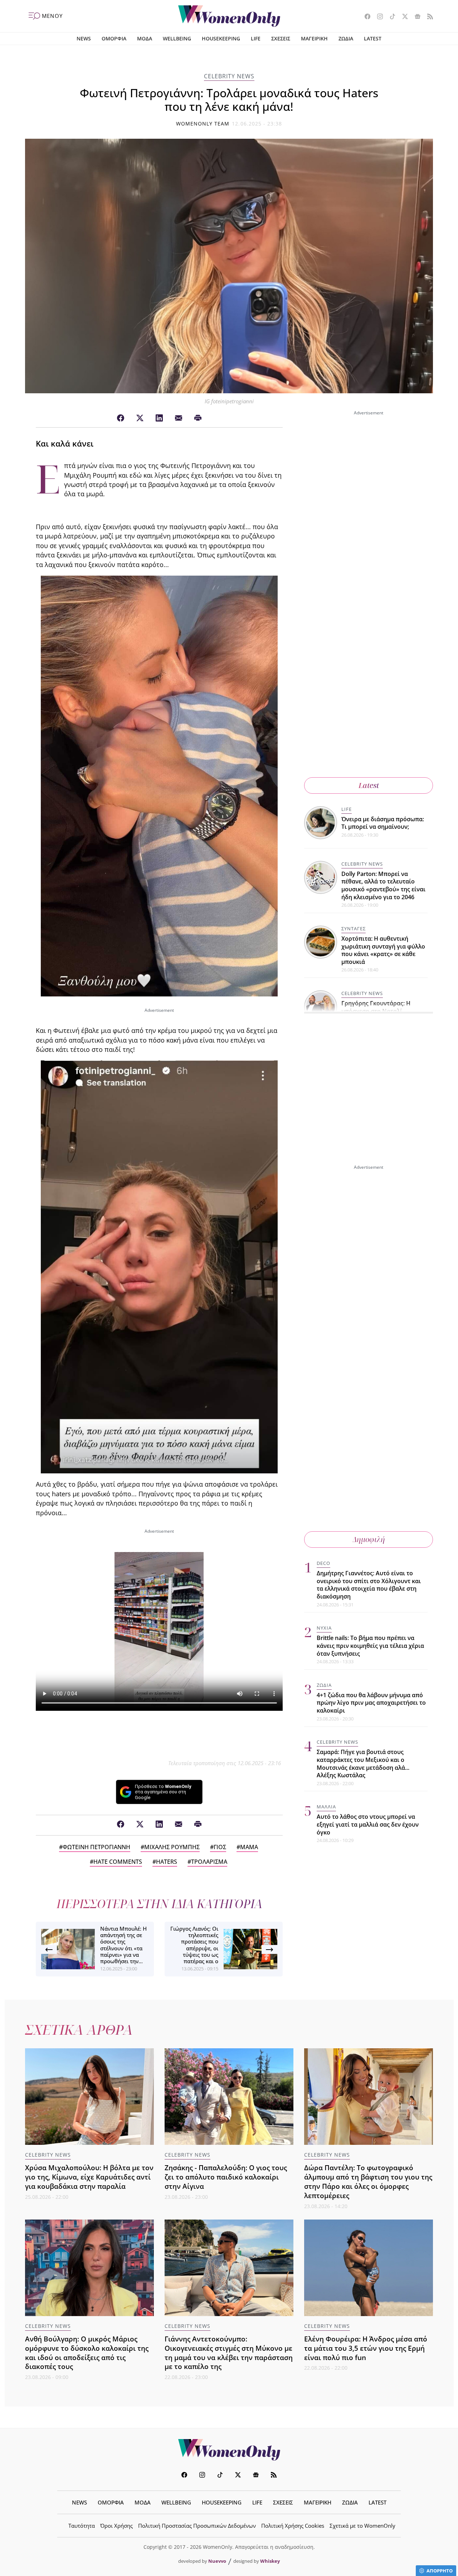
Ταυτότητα (82, 2526)
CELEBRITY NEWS (229, 76)
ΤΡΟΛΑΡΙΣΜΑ (209, 1862)
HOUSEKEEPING (221, 38)
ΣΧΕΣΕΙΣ (281, 38)
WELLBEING (177, 38)
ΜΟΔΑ (145, 38)
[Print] (198, 418)
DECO (323, 1563)
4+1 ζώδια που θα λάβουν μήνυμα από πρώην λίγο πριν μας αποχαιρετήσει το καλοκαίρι (371, 1703)
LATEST (373, 38)
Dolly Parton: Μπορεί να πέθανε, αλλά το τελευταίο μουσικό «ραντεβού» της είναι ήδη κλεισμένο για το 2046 (383, 885)
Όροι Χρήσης (116, 2526)
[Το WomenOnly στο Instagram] (377, 17)
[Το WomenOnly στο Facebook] (365, 17)
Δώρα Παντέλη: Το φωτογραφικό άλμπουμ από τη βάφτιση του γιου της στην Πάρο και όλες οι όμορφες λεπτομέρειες (368, 2181)
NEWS (84, 38)
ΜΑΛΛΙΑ (326, 1807)
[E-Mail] (179, 418)
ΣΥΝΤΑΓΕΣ (354, 929)
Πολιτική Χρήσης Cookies (293, 2526)
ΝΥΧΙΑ (324, 1628)
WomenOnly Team (203, 124)
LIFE (256, 38)
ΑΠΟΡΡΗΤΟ (440, 2571)
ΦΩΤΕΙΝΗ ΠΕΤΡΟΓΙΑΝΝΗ (96, 1847)
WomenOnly (229, 2450)
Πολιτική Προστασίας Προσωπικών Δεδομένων (197, 2526)
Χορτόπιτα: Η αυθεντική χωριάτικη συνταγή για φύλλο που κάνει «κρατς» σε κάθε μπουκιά (383, 950)
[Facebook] (121, 418)
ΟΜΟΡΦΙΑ (114, 38)
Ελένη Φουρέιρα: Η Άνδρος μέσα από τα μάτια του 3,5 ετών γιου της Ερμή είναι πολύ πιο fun (366, 2348)
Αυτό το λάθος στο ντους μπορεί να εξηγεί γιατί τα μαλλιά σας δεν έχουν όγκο (368, 1824)
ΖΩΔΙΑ (346, 38)
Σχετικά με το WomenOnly (362, 2526)
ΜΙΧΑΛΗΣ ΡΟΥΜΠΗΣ (172, 1847)
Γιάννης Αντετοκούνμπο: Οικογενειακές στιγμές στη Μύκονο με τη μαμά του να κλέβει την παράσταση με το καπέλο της (229, 2353)
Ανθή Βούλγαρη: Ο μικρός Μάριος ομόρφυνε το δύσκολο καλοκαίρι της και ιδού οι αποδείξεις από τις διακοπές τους (87, 2353)
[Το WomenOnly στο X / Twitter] (402, 17)
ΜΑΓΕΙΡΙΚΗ (314, 38)
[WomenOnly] (229, 16)
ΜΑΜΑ (249, 1847)
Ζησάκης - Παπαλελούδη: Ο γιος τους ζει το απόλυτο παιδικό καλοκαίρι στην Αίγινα (226, 2177)
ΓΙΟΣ (220, 1847)
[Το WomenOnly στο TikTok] (390, 17)
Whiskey (270, 2561)
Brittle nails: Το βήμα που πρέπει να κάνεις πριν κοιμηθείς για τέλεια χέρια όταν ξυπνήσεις (370, 1646)
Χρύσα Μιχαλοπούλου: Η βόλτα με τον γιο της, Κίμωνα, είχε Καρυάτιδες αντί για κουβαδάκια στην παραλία (89, 2177)
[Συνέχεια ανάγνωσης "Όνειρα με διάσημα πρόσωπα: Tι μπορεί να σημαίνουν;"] (321, 822)
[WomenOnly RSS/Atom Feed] (427, 17)
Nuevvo (217, 2561)
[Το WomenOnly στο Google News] (415, 17)
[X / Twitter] (140, 418)
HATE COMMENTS (118, 1862)
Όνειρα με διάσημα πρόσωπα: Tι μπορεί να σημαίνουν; (383, 823)
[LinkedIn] (159, 418)
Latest (369, 785)
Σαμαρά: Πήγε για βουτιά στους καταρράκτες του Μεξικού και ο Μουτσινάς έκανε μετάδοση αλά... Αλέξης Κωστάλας (363, 1764)
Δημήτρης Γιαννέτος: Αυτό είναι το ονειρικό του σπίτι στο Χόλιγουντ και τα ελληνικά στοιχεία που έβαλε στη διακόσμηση (369, 1585)
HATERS (167, 1862)
